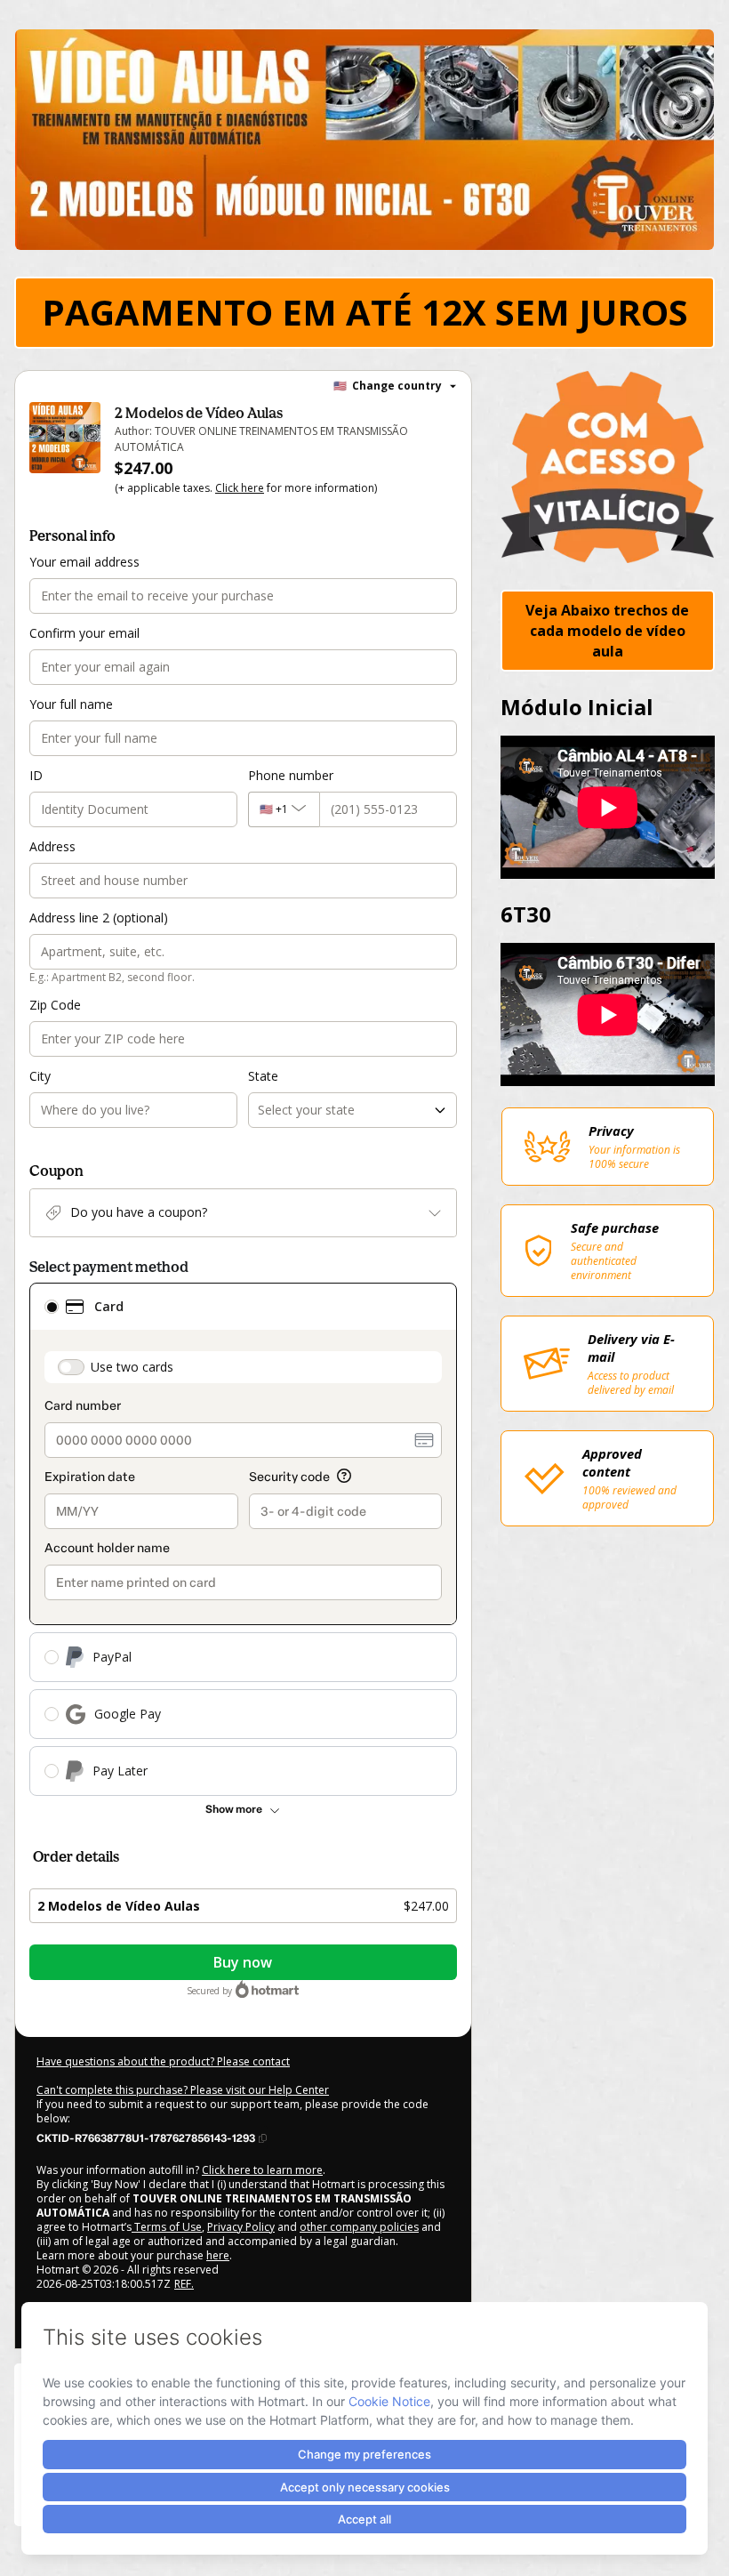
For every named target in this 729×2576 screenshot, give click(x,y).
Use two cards (132, 1367)
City (40, 1076)
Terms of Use (167, 2227)
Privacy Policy (241, 2227)
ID (36, 775)
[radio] (52, 1307)
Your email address (84, 562)
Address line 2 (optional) (99, 918)
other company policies (359, 2227)
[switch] (71, 1367)
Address (52, 846)
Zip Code (55, 1005)
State (263, 1076)
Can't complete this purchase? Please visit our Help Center (183, 2090)
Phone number (291, 775)
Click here (240, 488)
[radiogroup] (243, 1539)
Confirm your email (84, 633)
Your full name (71, 704)
